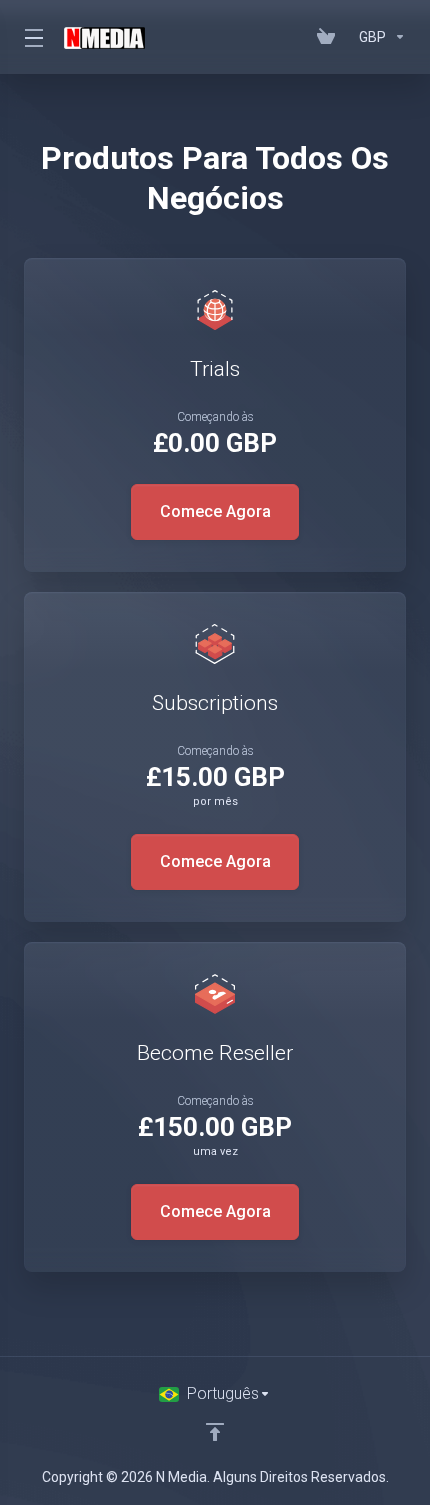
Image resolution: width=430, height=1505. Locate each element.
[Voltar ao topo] (215, 1432)
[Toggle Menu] (32, 37)
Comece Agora (215, 511)
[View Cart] (330, 37)
